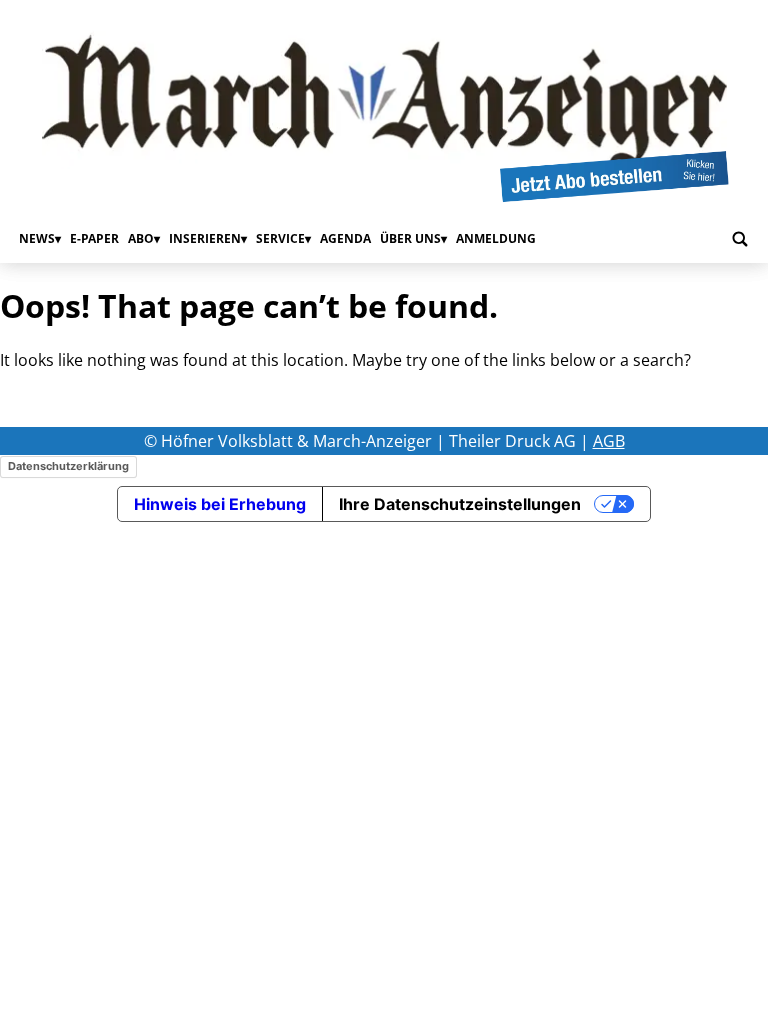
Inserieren (205, 238)
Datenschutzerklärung (68, 466)
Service (280, 238)
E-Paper (94, 238)
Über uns (410, 238)
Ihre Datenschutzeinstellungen (460, 504)
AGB (609, 441)
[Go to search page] (740, 239)
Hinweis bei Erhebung (220, 504)
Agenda (345, 238)
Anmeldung (496, 238)
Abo (141, 238)
